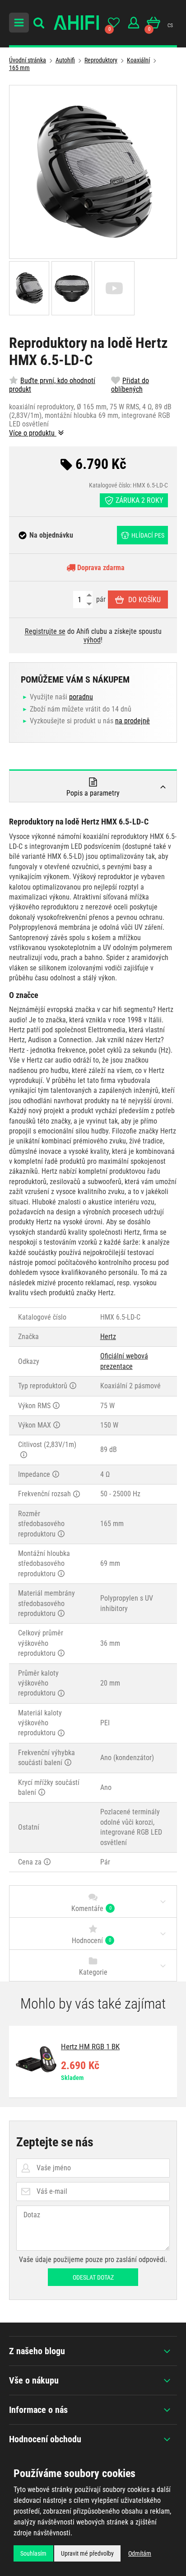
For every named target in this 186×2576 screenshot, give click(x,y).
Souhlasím (33, 2553)
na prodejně (133, 721)
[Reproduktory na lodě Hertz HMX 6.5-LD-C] (93, 172)
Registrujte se (45, 631)
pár (100, 599)
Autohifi (65, 60)
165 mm (19, 68)
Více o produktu (33, 433)
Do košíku (144, 600)
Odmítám (140, 2553)
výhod (92, 640)
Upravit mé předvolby (87, 2553)
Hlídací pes (148, 535)
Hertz (108, 1337)
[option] (93, 2062)
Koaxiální (138, 60)
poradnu (81, 697)
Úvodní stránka (28, 60)
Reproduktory (101, 60)
